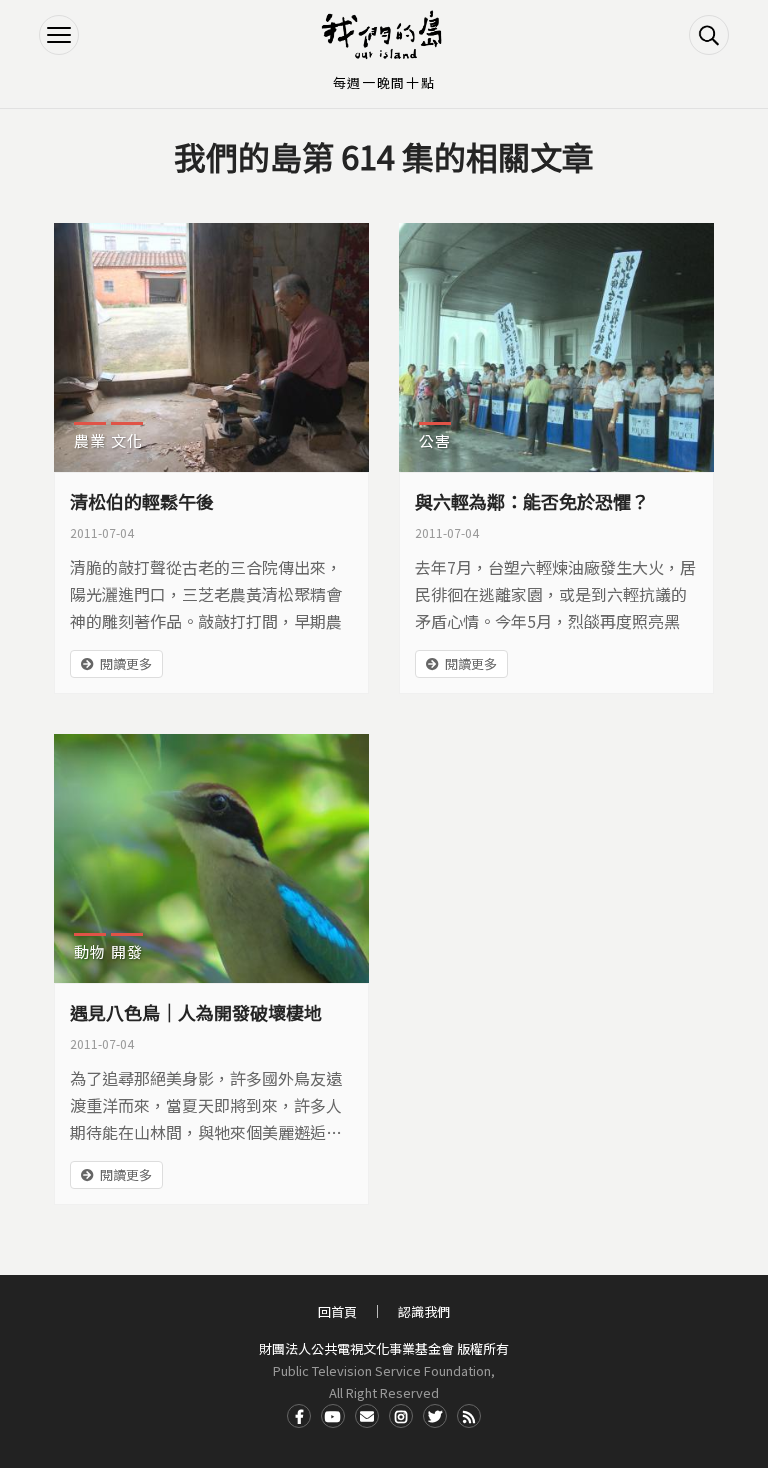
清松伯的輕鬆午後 (142, 501)
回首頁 (337, 1311)
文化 (127, 440)
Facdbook (299, 1416)
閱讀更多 (126, 663)
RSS (469, 1416)
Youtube (333, 1416)
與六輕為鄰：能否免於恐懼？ (532, 501)
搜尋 (709, 35)
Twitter (435, 1416)
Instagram (401, 1416)
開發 (127, 951)
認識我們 (424, 1311)
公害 (435, 440)
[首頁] (384, 35)
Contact (367, 1416)
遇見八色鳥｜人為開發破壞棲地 (196, 1012)
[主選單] (59, 35)
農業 (90, 440)
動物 (90, 951)
